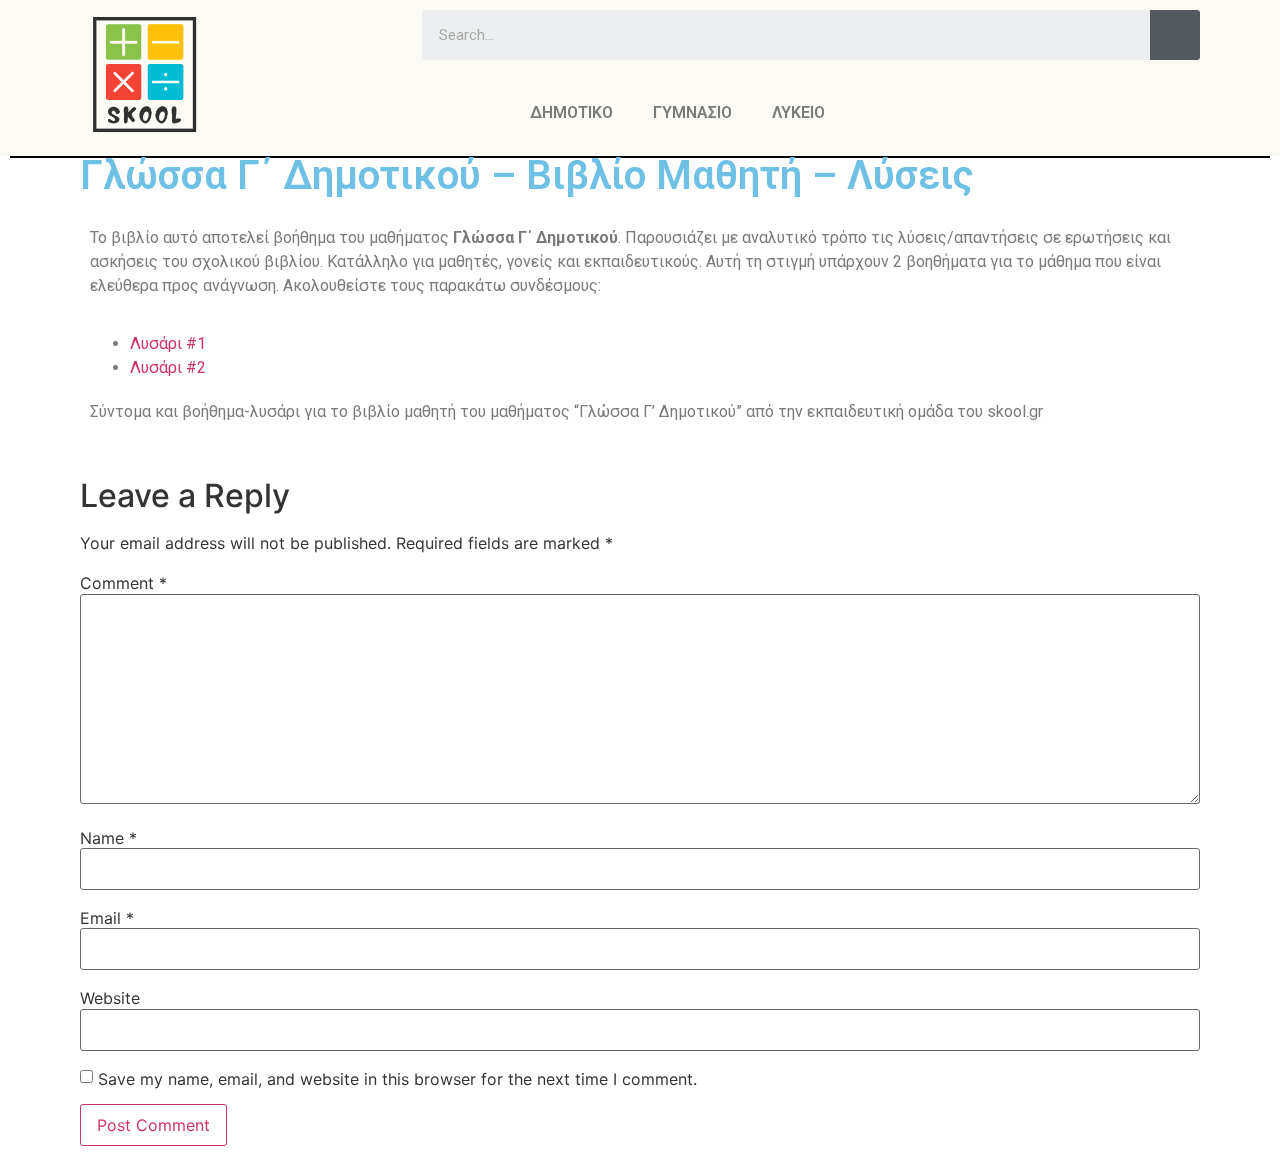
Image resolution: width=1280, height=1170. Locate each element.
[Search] (1175, 35)
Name (108, 838)
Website (110, 998)
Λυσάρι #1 (168, 343)
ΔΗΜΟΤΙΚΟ (571, 112)
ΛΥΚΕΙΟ (798, 112)
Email (107, 918)
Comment (123, 583)
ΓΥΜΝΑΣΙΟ (692, 112)
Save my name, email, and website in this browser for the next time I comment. (397, 1079)
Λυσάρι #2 (168, 367)
